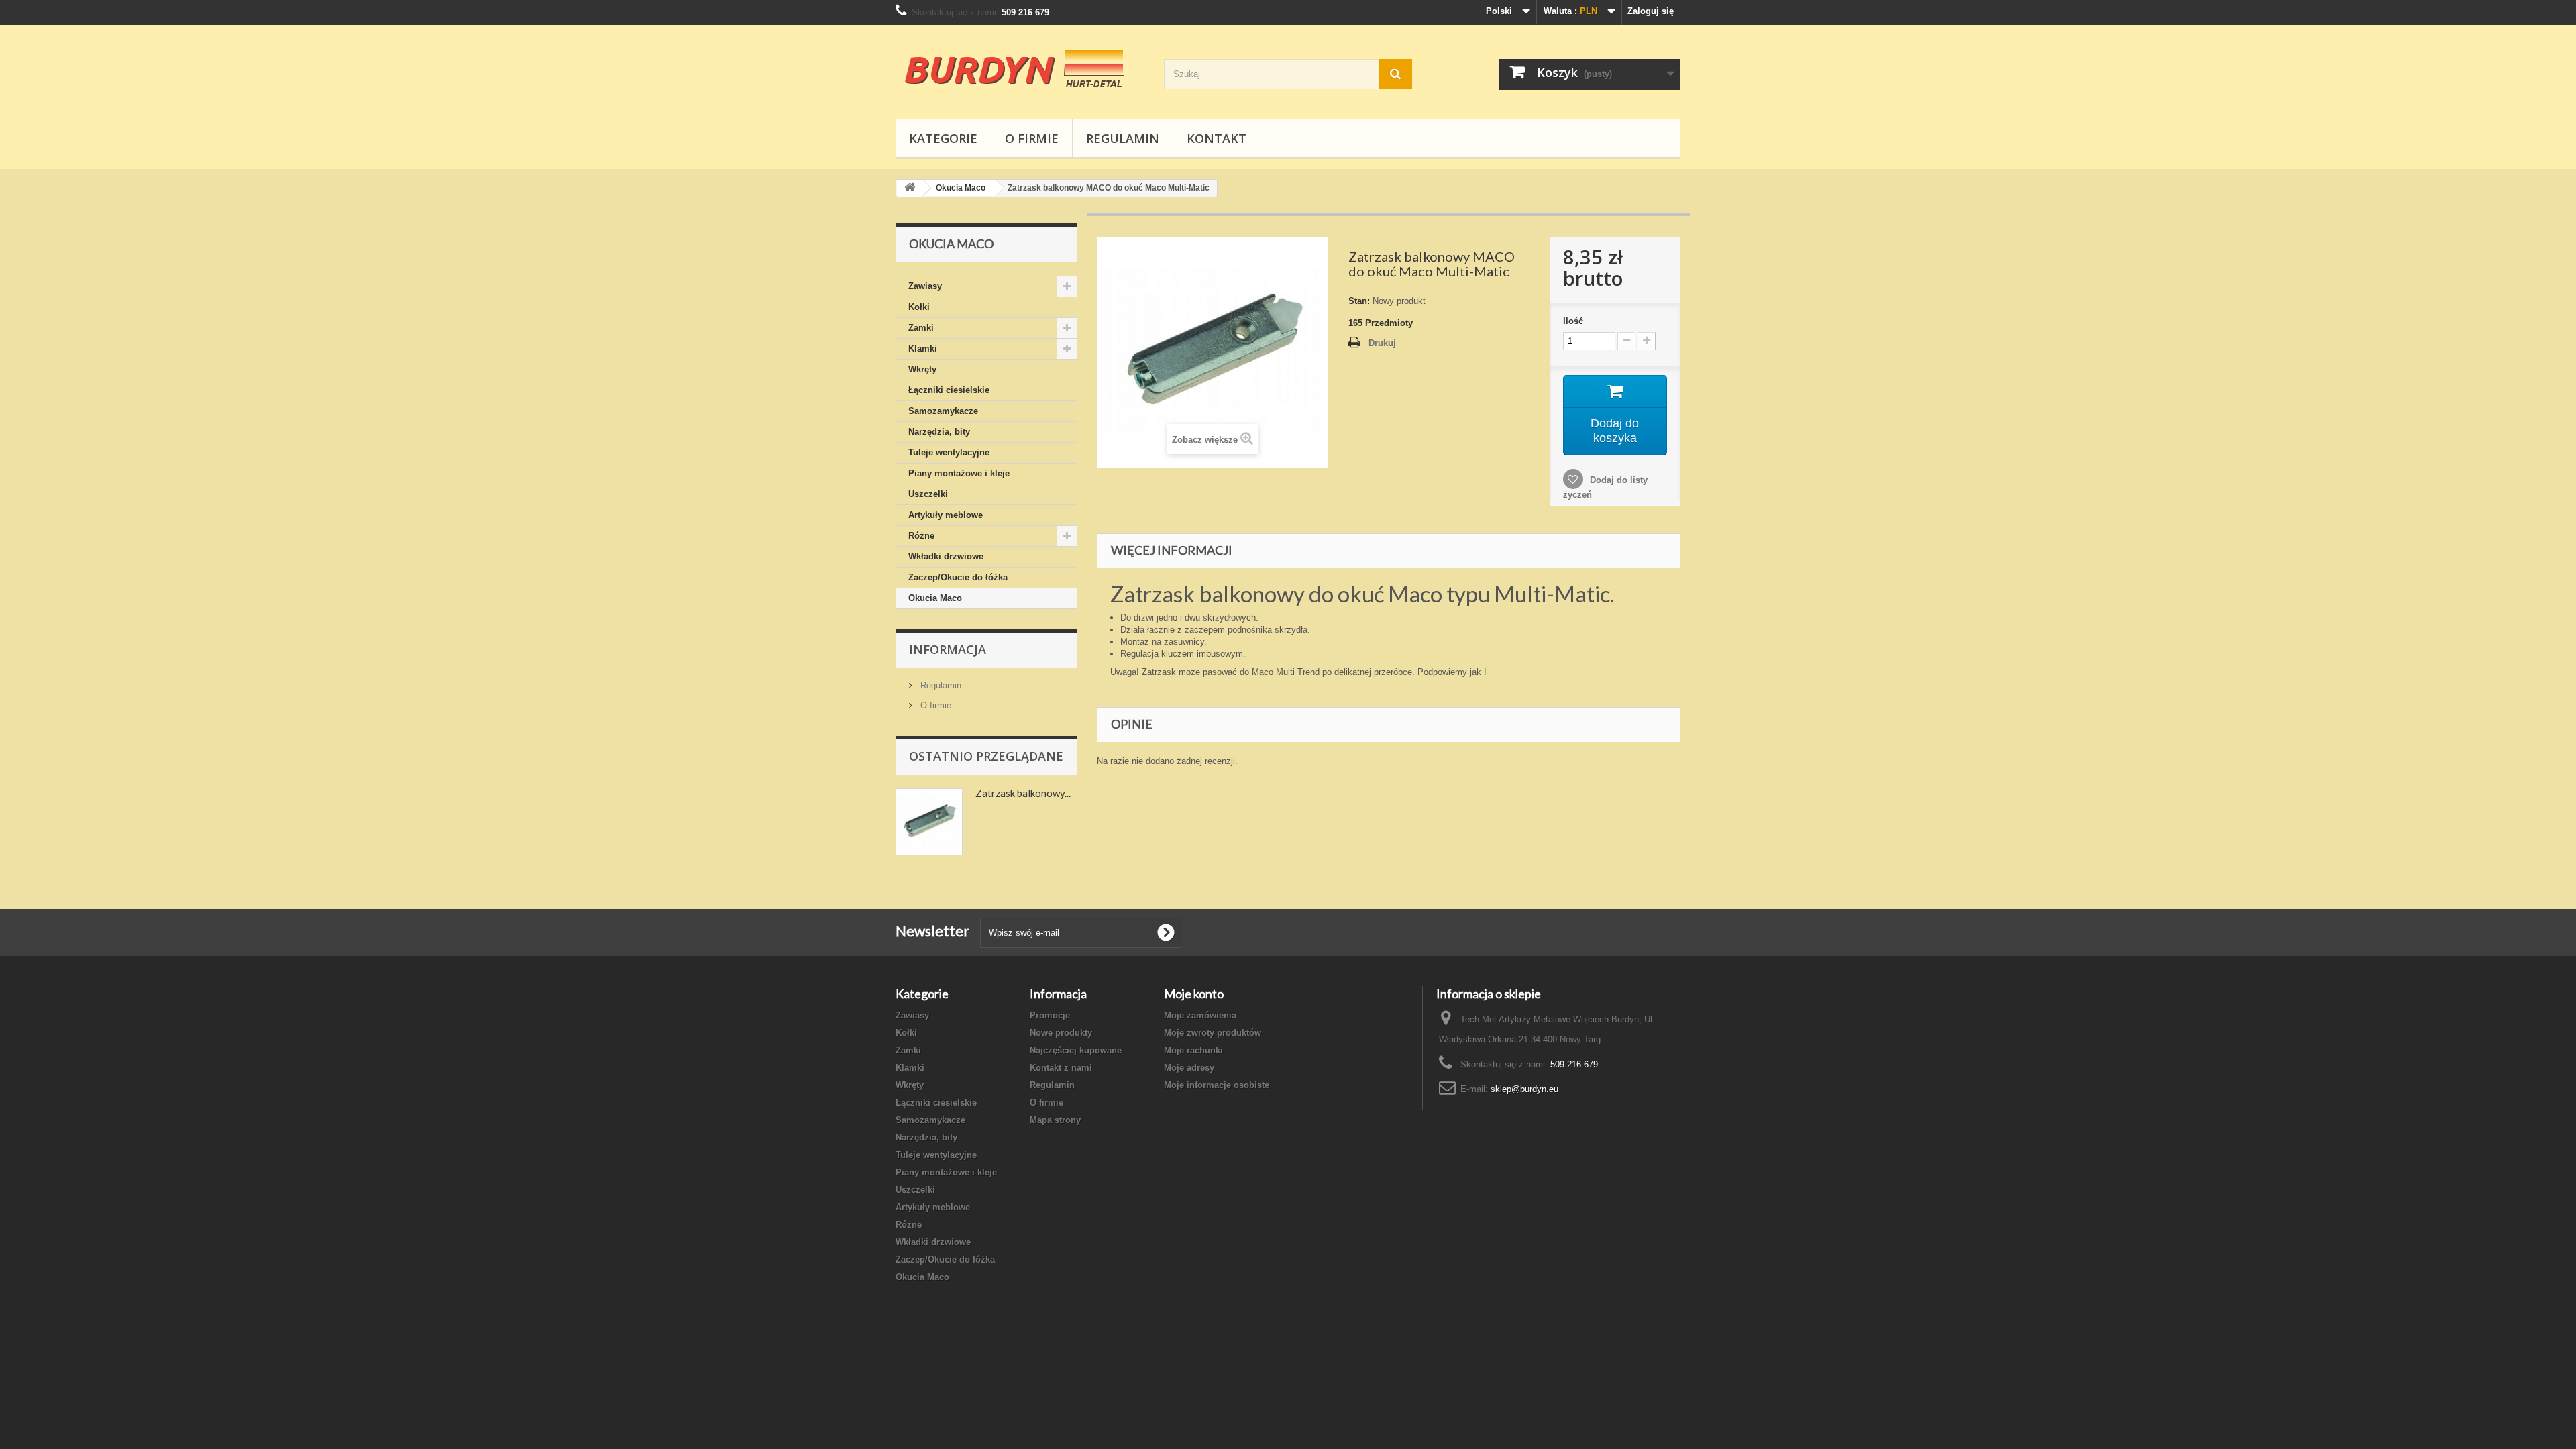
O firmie (1032, 138)
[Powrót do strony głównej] (910, 188)
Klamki (923, 348)
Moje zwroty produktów (1213, 1033)
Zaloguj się (1651, 11)
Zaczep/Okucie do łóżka (958, 577)
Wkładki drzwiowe (946, 556)
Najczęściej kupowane (1076, 1050)
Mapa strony (1055, 1120)
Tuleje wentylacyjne (949, 452)
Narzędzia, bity (939, 432)
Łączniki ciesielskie (949, 390)
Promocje (1050, 1015)
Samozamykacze (943, 411)
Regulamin (1123, 138)
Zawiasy (925, 286)
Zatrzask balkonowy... (1023, 793)
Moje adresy (1189, 1068)
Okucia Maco (935, 598)
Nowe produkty (1061, 1033)
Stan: (1359, 301)
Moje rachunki (1193, 1050)
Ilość (1573, 321)
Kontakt (1217, 138)
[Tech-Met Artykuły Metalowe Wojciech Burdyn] (1020, 69)
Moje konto (1194, 994)
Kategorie (943, 138)
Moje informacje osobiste (1217, 1085)
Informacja (948, 649)
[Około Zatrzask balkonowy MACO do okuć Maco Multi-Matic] (929, 822)
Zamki (921, 328)
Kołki (919, 307)
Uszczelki (928, 494)
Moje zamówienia (1200, 1015)
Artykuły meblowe (946, 515)
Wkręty (922, 369)
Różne (921, 536)
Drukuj (1382, 343)
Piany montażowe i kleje (959, 473)
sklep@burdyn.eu (1524, 1089)
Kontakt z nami (1061, 1068)
